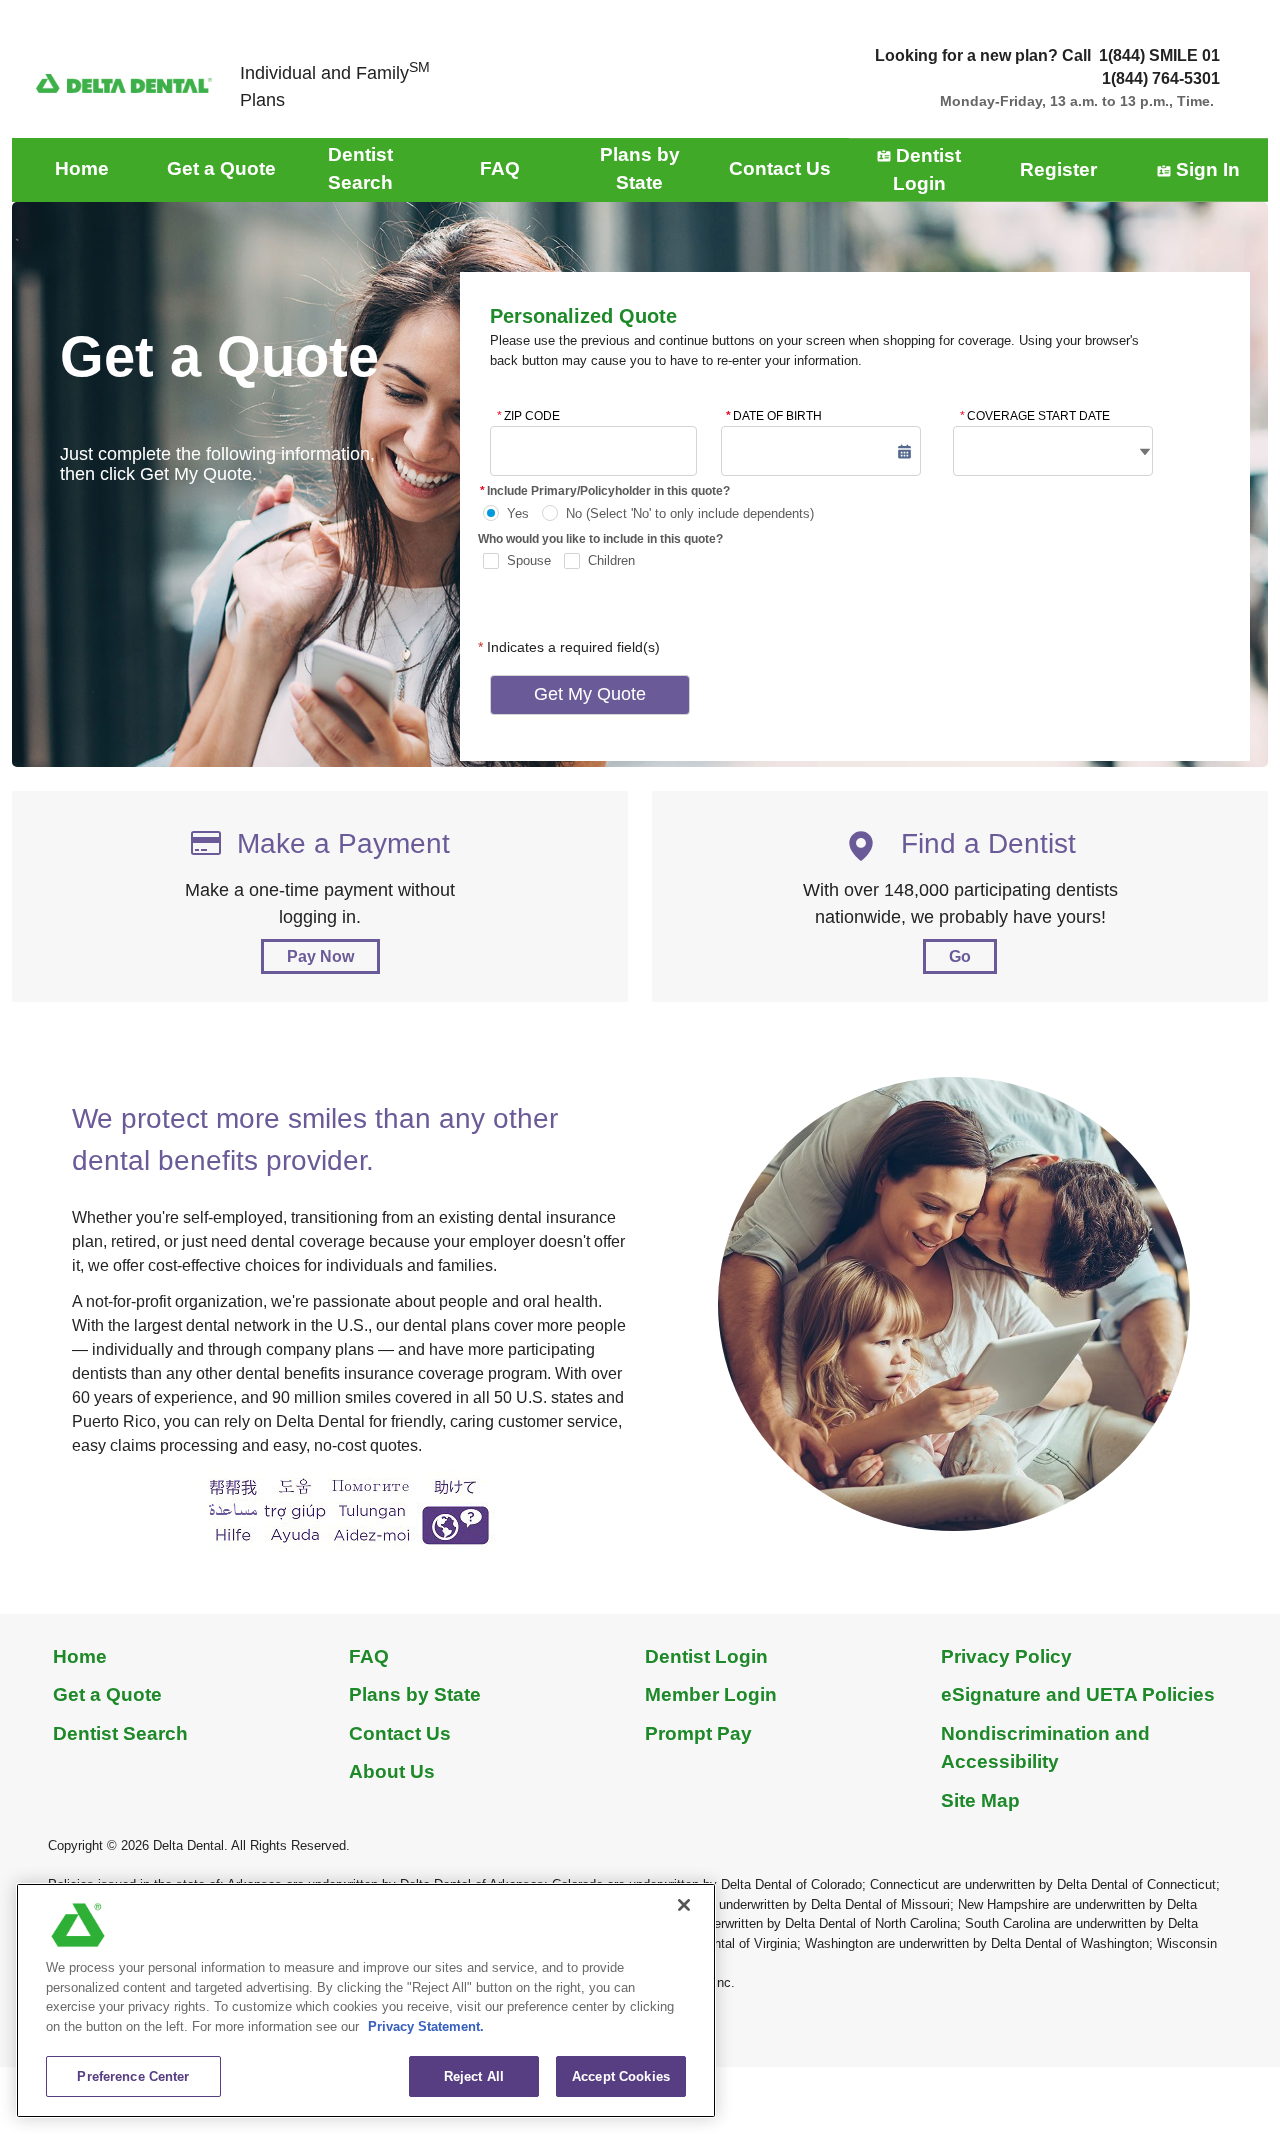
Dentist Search (120, 1733)
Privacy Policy (1006, 1656)
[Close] (684, 1905)
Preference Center (133, 2076)
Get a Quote (107, 1694)
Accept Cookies (621, 2076)
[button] (904, 451)
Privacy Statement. (426, 2026)
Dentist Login (706, 1656)
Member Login (711, 1694)
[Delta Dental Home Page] (124, 82)
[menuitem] (82, 169)
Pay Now (320, 956)
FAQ (369, 1656)
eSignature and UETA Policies (1078, 1694)
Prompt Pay (698, 1733)
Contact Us (400, 1733)
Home (80, 1656)
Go (960, 956)
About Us (392, 1771)
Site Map (980, 1800)
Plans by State (415, 1694)
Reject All (474, 2076)
